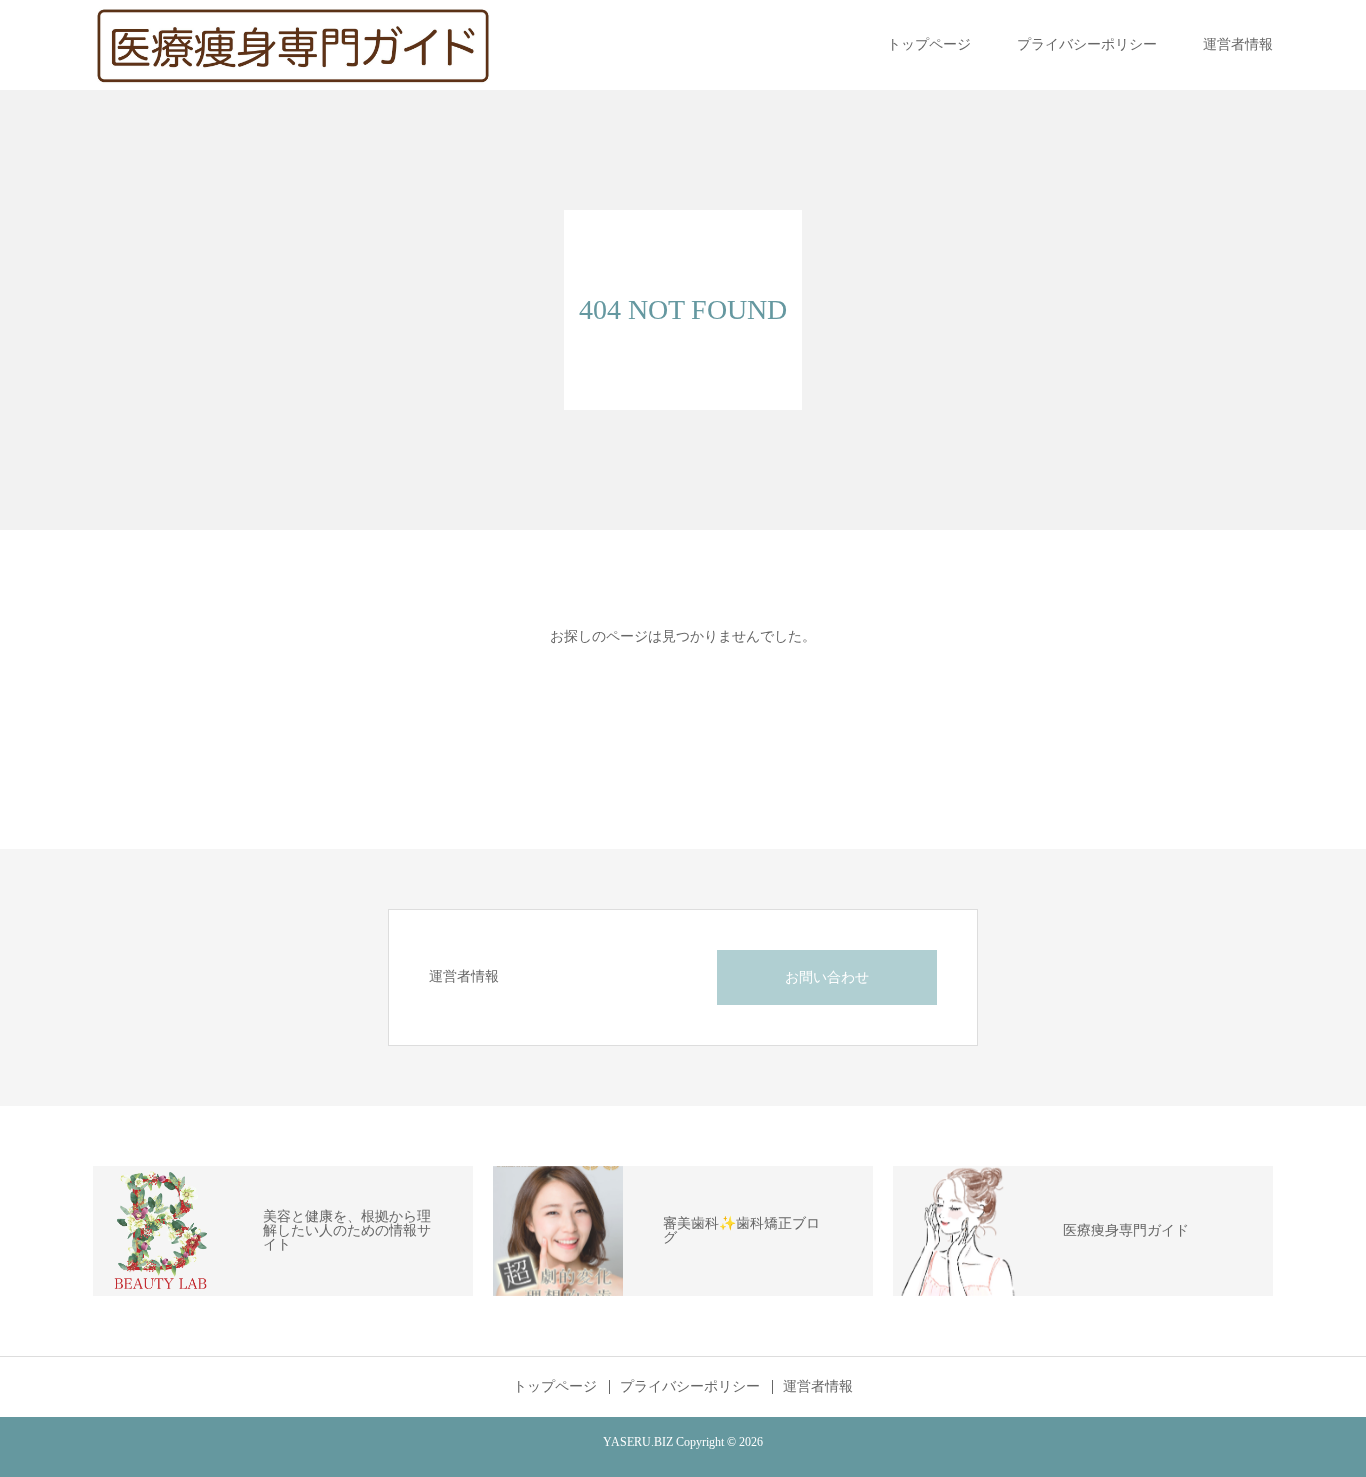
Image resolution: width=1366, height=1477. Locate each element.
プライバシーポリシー (1087, 44)
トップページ (929, 44)
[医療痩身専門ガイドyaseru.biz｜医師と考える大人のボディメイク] (293, 45)
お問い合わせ (827, 977)
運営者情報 (1238, 44)
